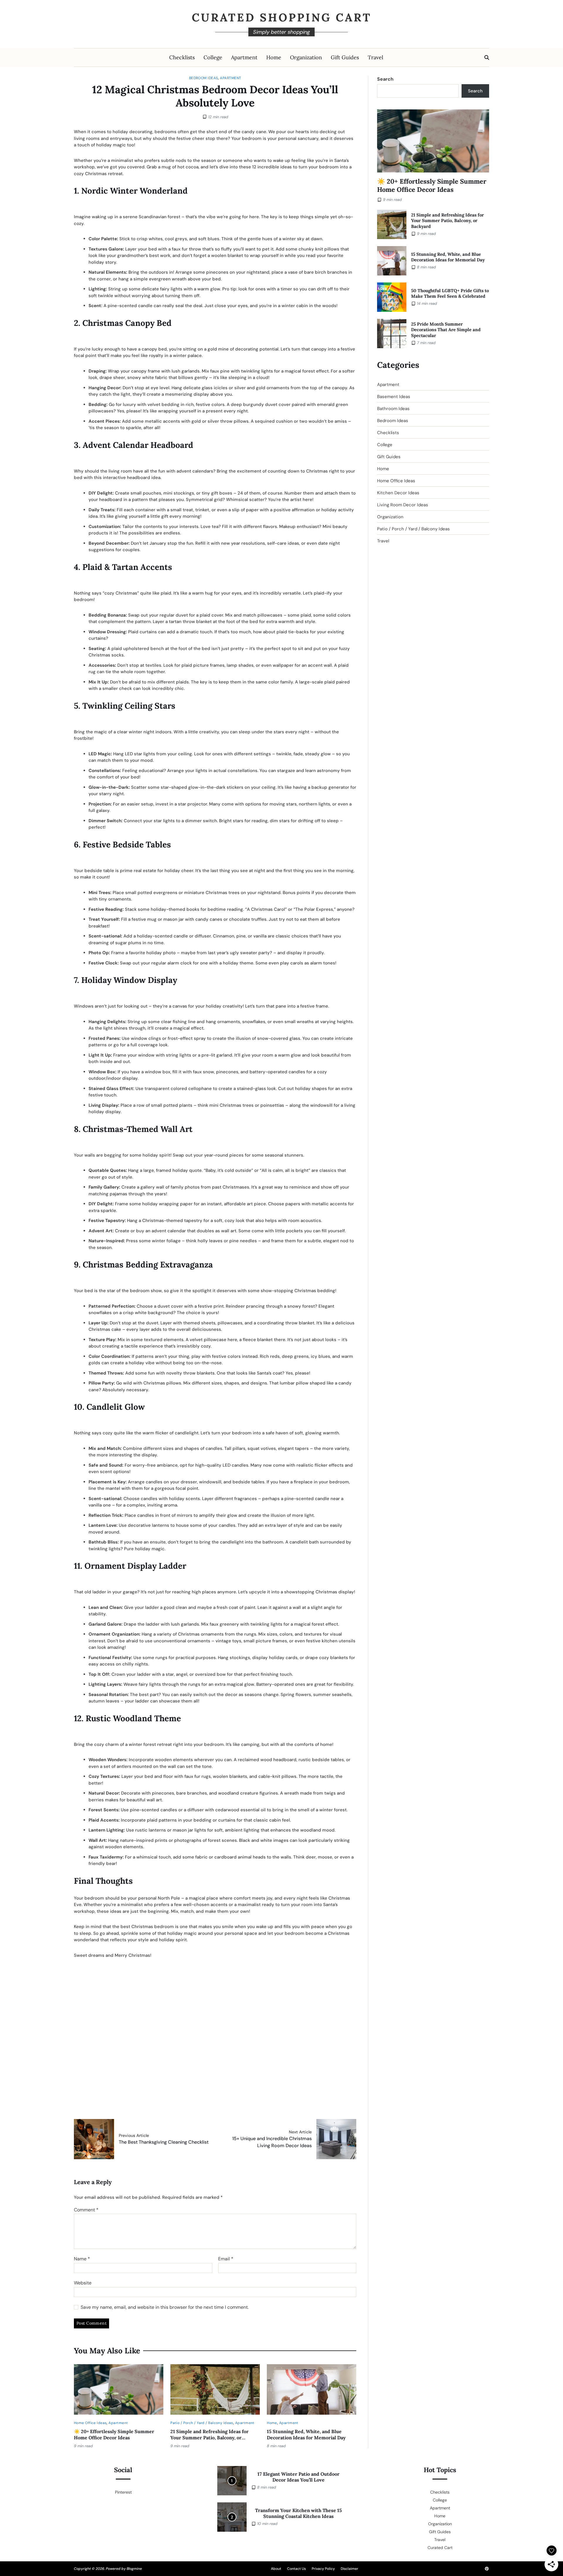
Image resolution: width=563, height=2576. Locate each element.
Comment (86, 2210)
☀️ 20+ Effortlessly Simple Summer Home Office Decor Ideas (114, 2434)
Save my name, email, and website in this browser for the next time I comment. (165, 2307)
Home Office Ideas (90, 2423)
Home (274, 57)
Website (83, 2283)
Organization (306, 57)
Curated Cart (440, 2548)
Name (82, 2259)
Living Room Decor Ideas (403, 505)
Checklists (182, 57)
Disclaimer (350, 2569)
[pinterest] (487, 2569)
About (276, 2569)
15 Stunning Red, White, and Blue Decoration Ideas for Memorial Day (306, 2434)
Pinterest (123, 2492)
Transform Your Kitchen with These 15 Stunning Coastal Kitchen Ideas (299, 2513)
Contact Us (296, 2569)
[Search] (487, 57)
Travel (375, 57)
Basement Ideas (394, 397)
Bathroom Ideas (393, 409)
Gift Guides (345, 57)
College (213, 57)
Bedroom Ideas (204, 78)
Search (385, 79)
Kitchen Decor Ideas (398, 493)
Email (226, 2259)
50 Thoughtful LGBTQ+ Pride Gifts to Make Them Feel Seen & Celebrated (450, 293)
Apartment (244, 57)
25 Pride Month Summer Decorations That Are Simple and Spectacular (446, 330)
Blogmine (134, 2569)
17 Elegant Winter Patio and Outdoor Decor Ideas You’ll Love (299, 2477)
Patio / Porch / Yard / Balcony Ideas (202, 2423)
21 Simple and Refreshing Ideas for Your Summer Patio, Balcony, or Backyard (210, 2438)
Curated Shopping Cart (282, 17)
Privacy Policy (323, 2569)
